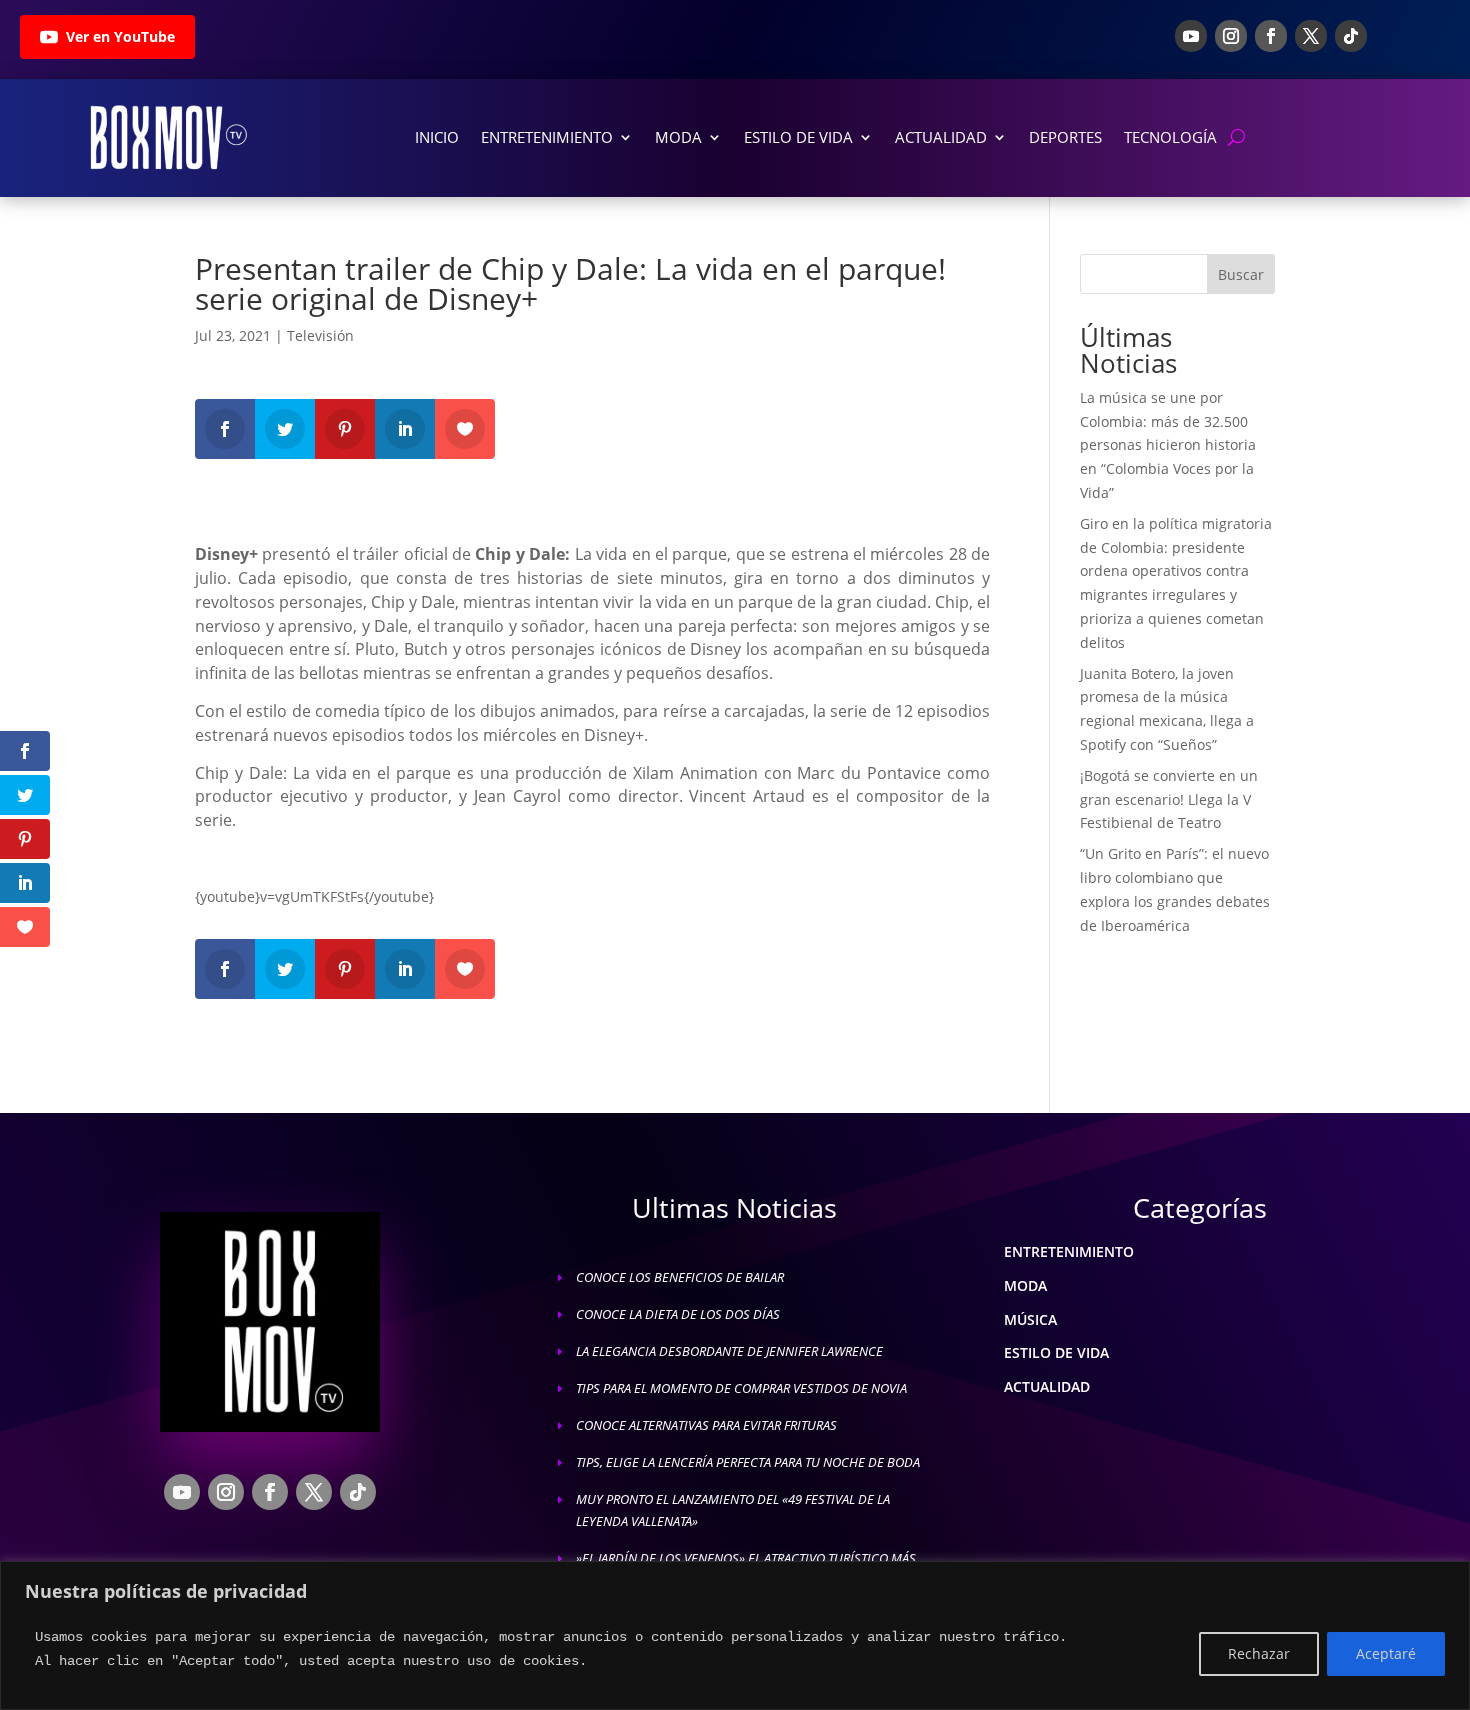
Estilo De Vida (798, 137)
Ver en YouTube (120, 36)
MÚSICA (1030, 1319)
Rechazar (1259, 1653)
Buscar (1241, 274)
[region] (735, 1635)
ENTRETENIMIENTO (1069, 1251)
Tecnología (1170, 137)
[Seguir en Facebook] (1271, 36)
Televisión (320, 335)
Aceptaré (1386, 1653)
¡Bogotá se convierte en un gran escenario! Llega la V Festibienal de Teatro (1169, 799)
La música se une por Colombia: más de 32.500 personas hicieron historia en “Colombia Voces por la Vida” (1168, 445)
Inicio (437, 137)
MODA (1025, 1285)
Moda (678, 137)
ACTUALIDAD (1047, 1386)
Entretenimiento (547, 137)
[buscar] (1236, 137)
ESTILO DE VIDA (1056, 1352)
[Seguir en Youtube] (1191, 36)
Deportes (1065, 137)
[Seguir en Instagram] (1231, 36)
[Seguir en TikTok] (1351, 36)
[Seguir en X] (1311, 36)
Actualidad (941, 137)
